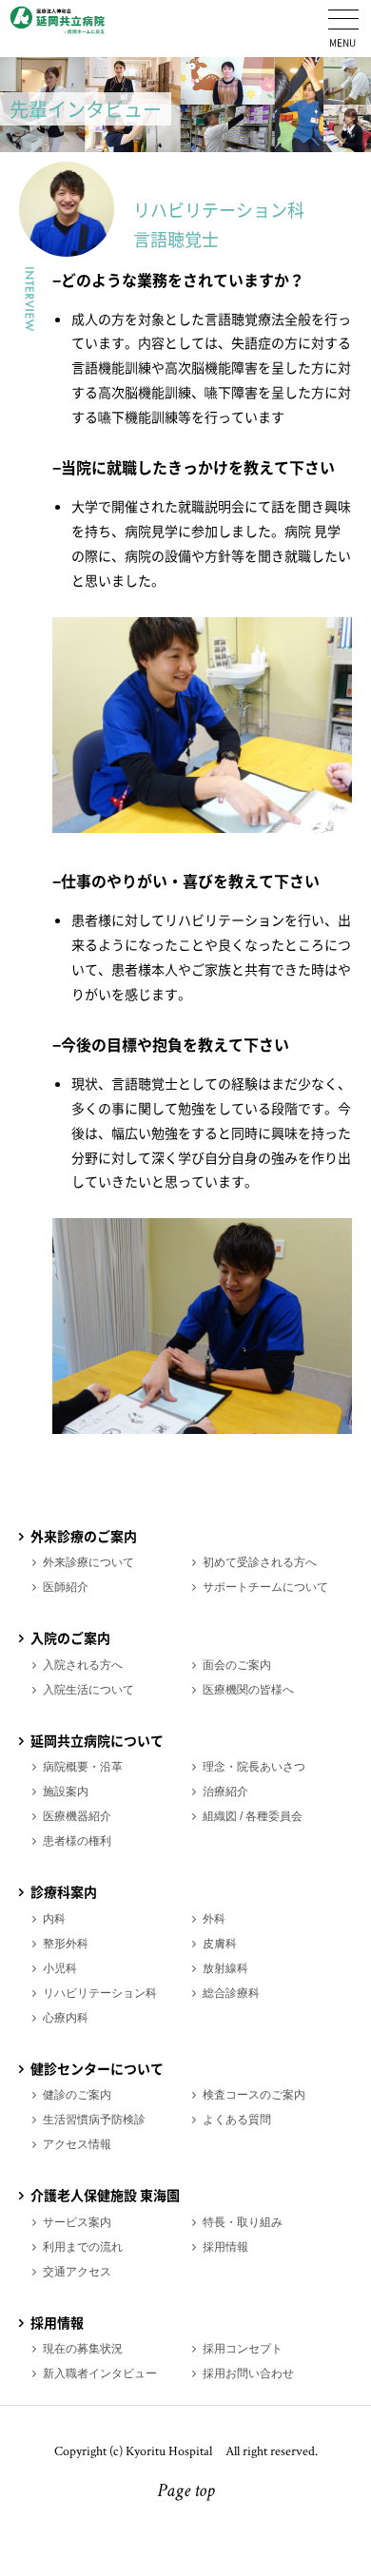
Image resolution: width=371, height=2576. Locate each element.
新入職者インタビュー (100, 2373)
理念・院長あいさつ (254, 1767)
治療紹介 (225, 1792)
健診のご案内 (77, 2095)
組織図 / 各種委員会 (253, 1816)
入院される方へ (83, 1665)
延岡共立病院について (97, 1740)
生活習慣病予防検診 (94, 2120)
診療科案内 (64, 1891)
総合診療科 (231, 1993)
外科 (214, 1919)
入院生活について (88, 1690)
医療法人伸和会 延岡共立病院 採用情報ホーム (57, 29)
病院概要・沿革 (83, 1767)
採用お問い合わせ (248, 2373)
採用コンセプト (243, 2349)
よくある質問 (237, 2120)
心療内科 (66, 2018)
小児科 (60, 1968)
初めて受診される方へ (260, 1562)
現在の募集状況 (83, 2349)
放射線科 (225, 1968)
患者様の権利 (77, 1841)
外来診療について (88, 1562)
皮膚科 (220, 1944)
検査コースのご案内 (254, 2095)
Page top (186, 2492)
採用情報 (225, 2247)
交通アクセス (77, 2272)
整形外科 (66, 1944)
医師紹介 (66, 1587)
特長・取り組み (243, 2222)
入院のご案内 (70, 1637)
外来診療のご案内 (84, 1536)
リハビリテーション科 (100, 1993)
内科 (54, 1919)
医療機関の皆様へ (248, 1690)
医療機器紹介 (77, 1816)
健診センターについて (97, 2068)
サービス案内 (77, 2222)
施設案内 (66, 1792)
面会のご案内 (237, 1665)
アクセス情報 (77, 2144)
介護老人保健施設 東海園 (105, 2195)
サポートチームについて (265, 1587)
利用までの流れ (83, 2247)
